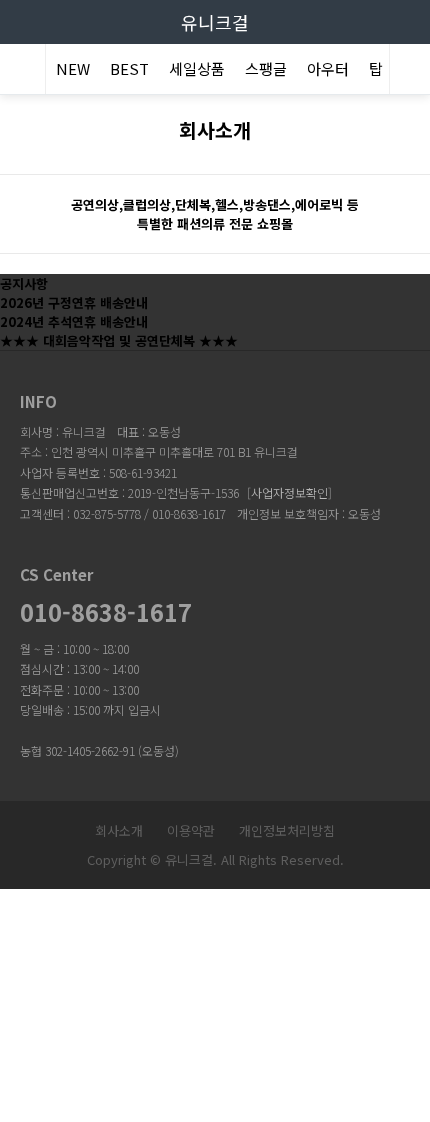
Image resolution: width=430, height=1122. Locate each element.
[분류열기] (20, 71)
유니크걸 (215, 22)
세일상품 (197, 68)
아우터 (328, 68)
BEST (129, 68)
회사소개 (119, 830)
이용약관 (191, 830)
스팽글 (266, 68)
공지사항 (24, 283)
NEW (73, 68)
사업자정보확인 (289, 492)
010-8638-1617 (106, 612)
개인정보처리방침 (287, 830)
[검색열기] (410, 71)
